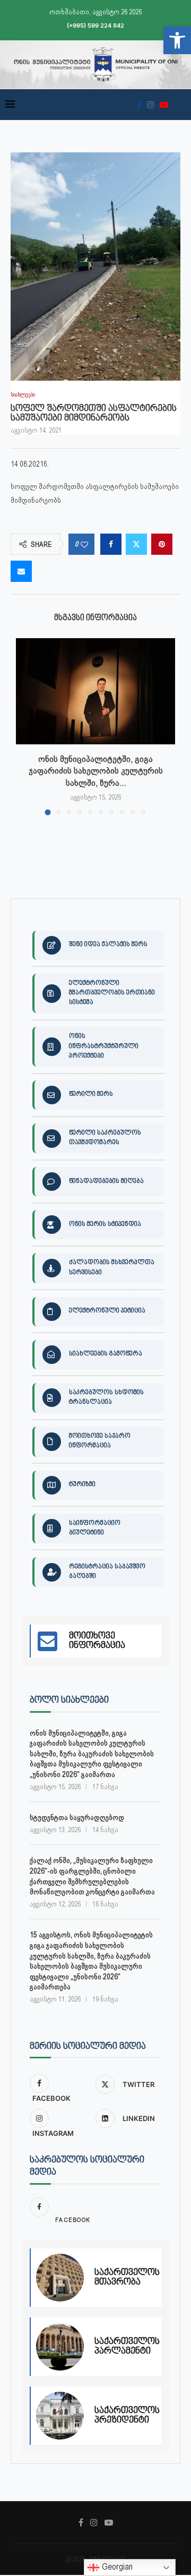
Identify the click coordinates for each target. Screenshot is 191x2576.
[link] (177, 40)
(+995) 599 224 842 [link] (95, 25)
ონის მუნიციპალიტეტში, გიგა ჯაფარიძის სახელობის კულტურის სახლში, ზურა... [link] (96, 771)
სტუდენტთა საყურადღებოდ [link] (77, 1817)
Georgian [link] (116, 2567)
